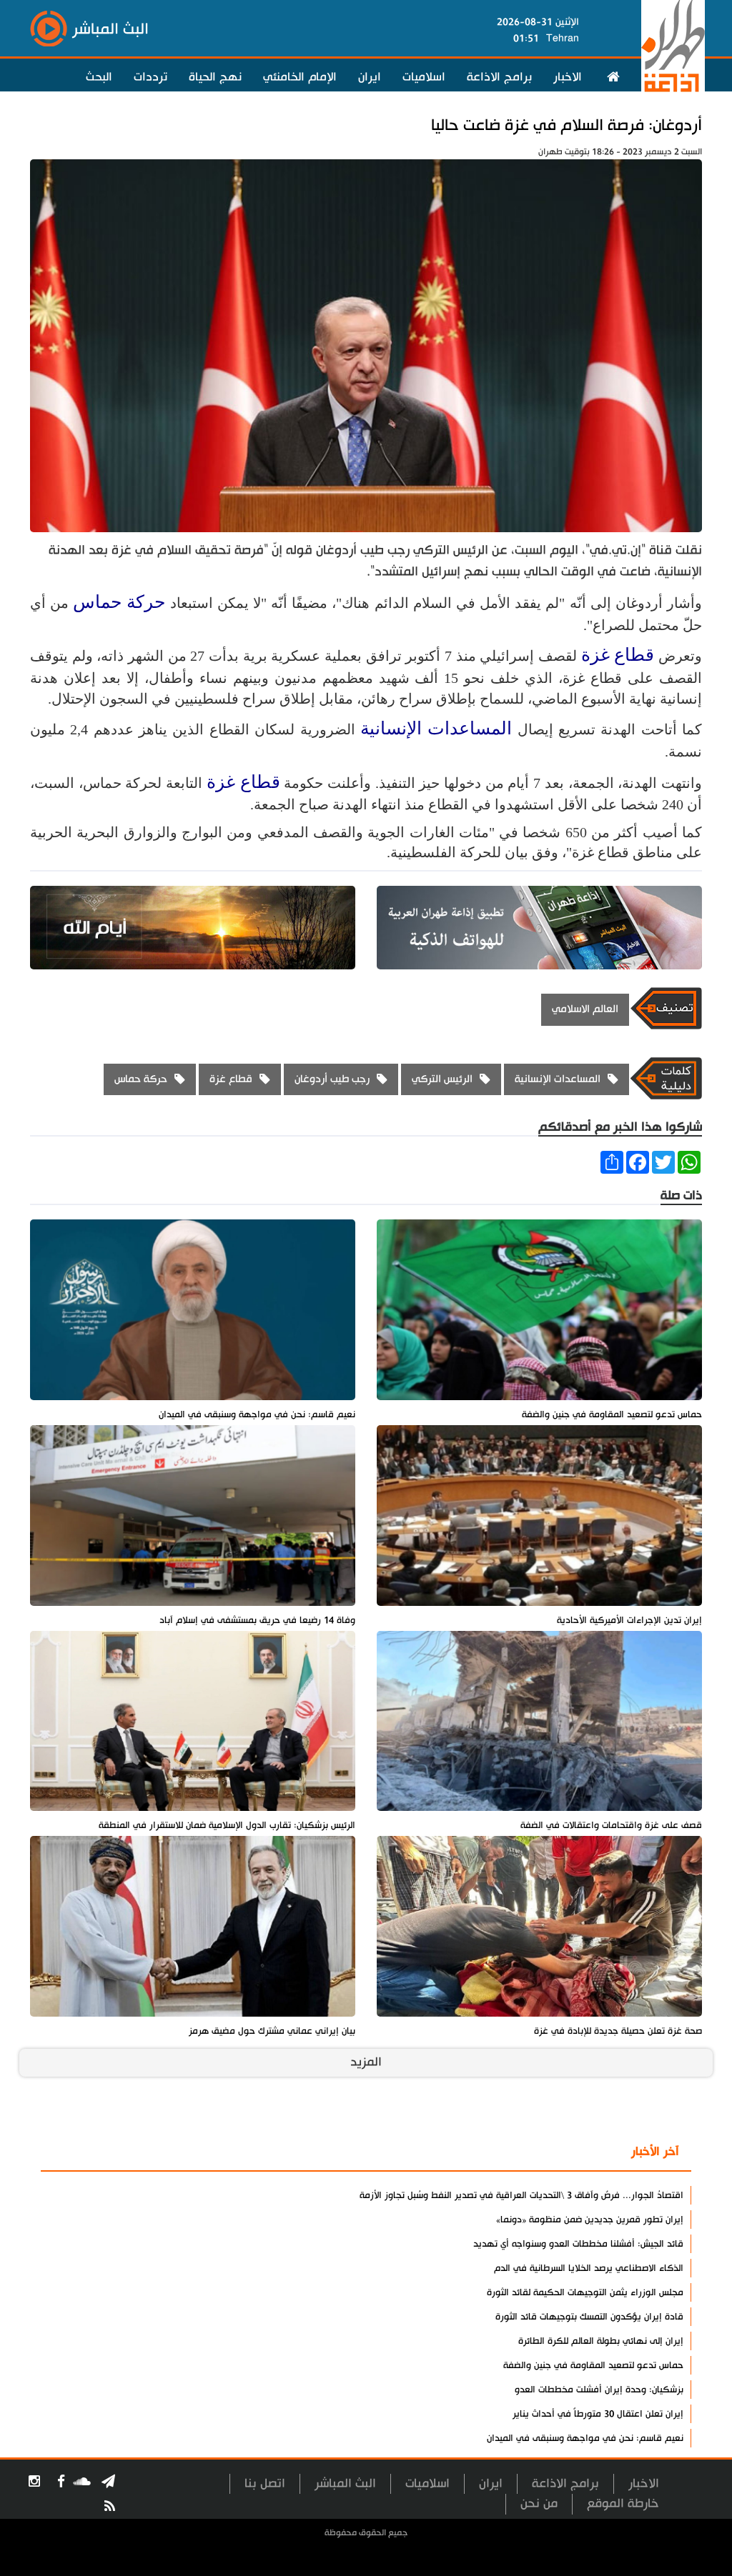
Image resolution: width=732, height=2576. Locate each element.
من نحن (539, 2503)
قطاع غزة (618, 655)
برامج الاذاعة (499, 77)
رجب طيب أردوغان (332, 1079)
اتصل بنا (265, 2483)
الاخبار (568, 77)
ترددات (150, 77)
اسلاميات (424, 77)
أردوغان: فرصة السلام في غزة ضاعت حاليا (567, 125)
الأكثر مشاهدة (571, 2152)
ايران (370, 77)
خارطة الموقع (623, 2503)
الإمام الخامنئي (300, 77)
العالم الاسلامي (585, 1009)
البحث (99, 77)
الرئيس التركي (442, 1079)
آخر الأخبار (655, 2152)
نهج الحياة (215, 77)
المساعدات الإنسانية (436, 728)
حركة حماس (119, 602)
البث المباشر (345, 2483)
